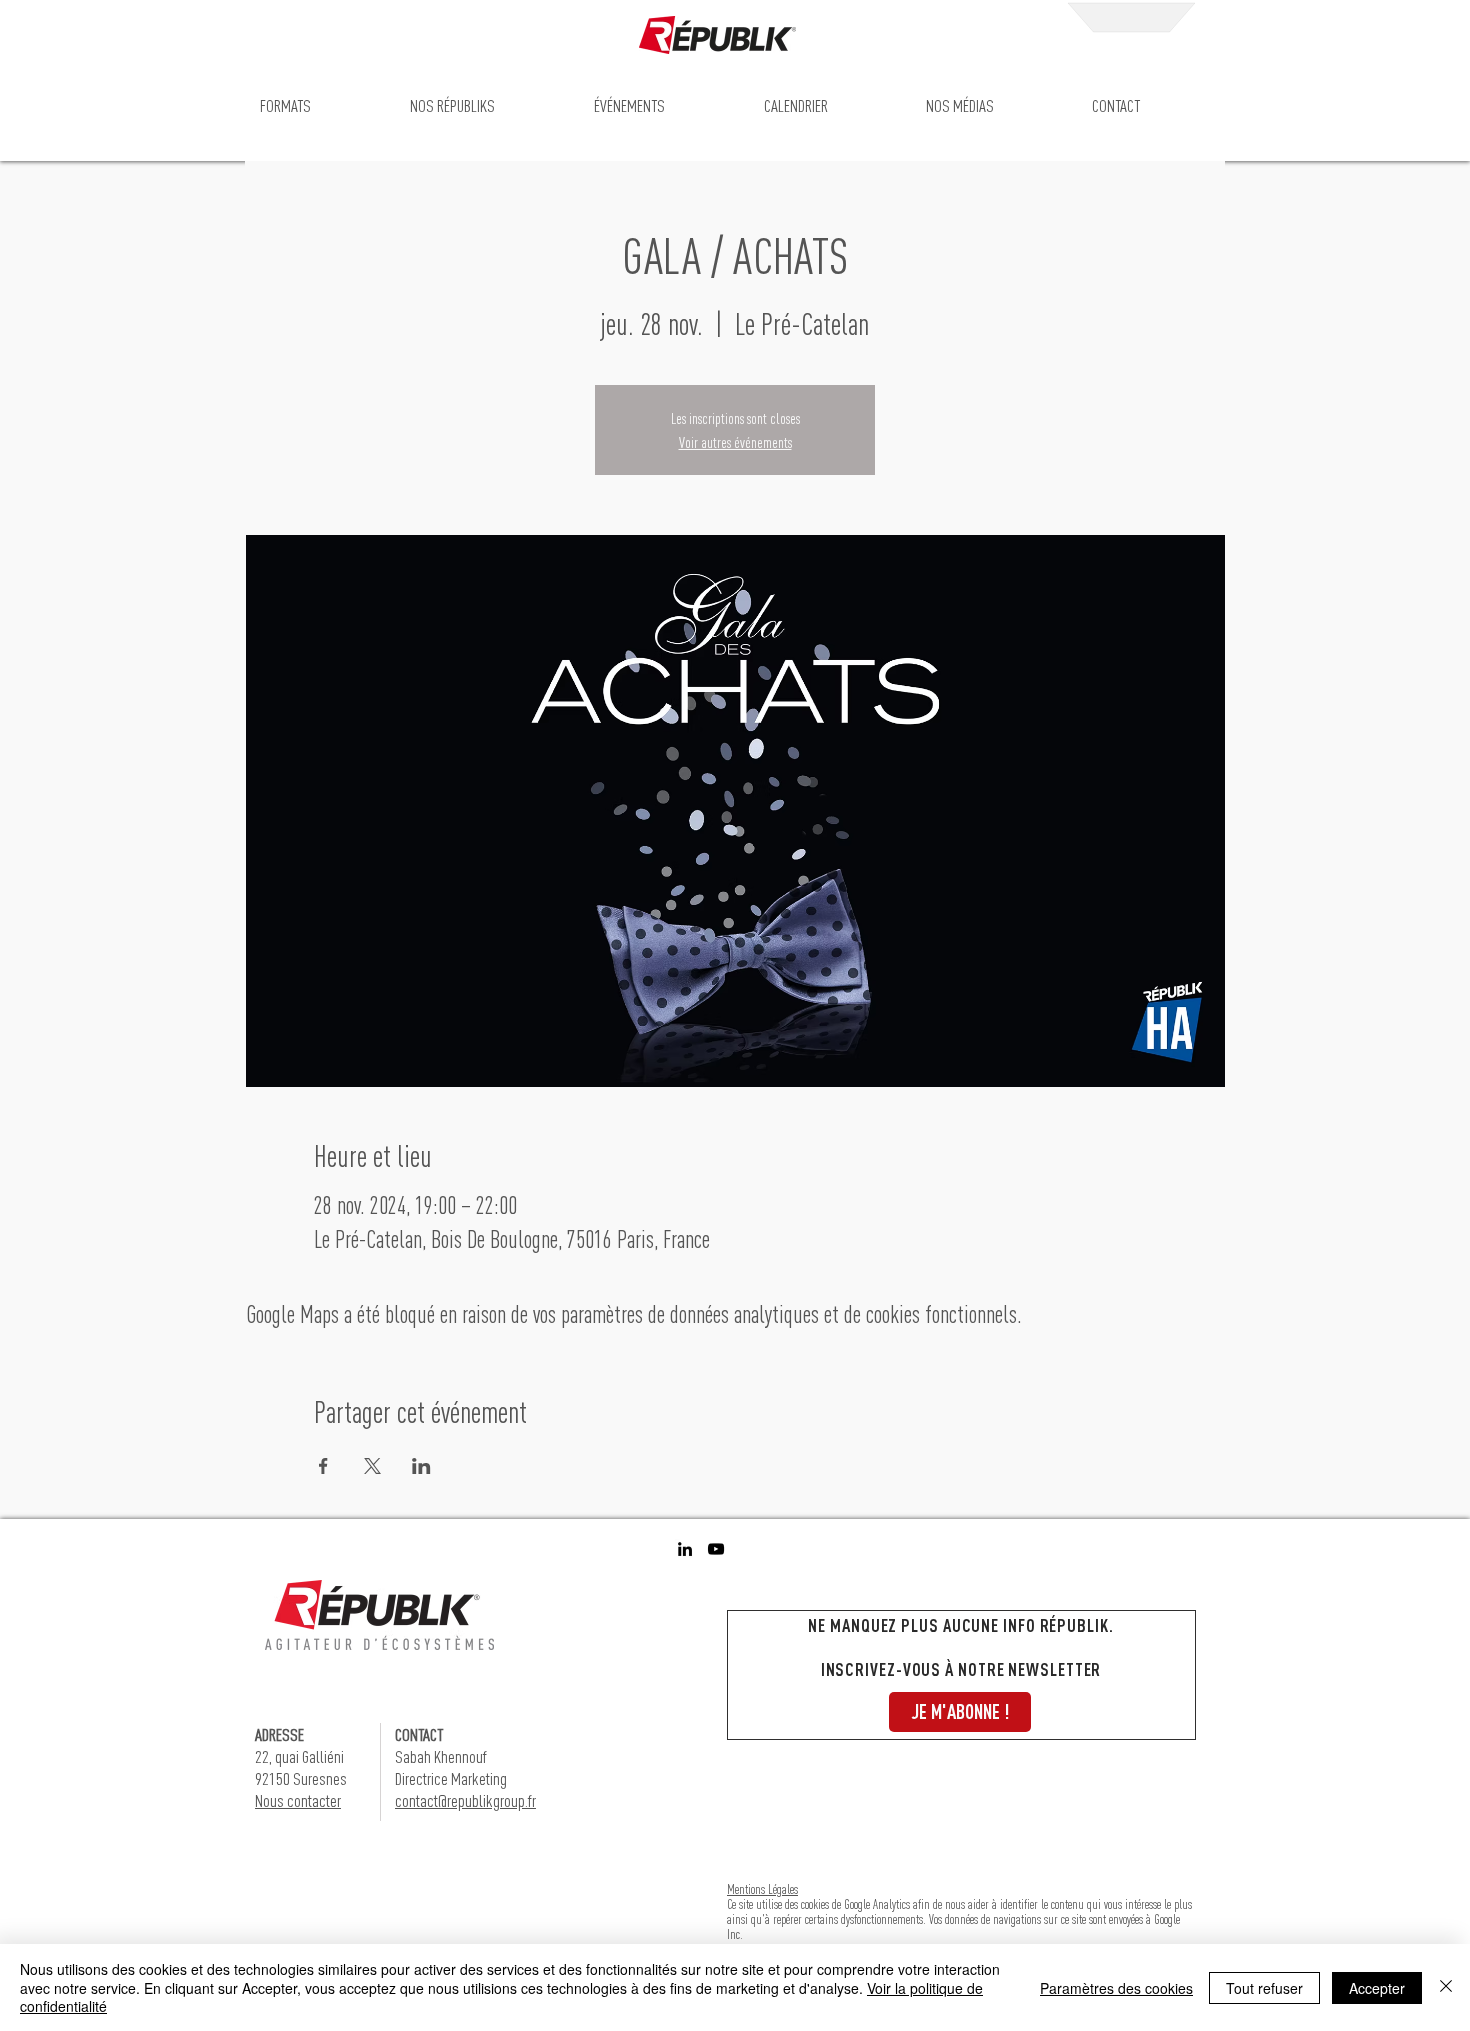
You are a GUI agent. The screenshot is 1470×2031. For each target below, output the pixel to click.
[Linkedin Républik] (685, 1549)
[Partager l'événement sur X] (372, 1466)
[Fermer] (1446, 1987)
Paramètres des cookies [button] (1116, 1988)
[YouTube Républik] (716, 1549)
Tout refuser (1264, 1988)
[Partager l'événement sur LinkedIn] (421, 1466)
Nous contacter (298, 1800)
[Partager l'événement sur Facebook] (323, 1466)
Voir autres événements (735, 442)
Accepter (1377, 1988)
